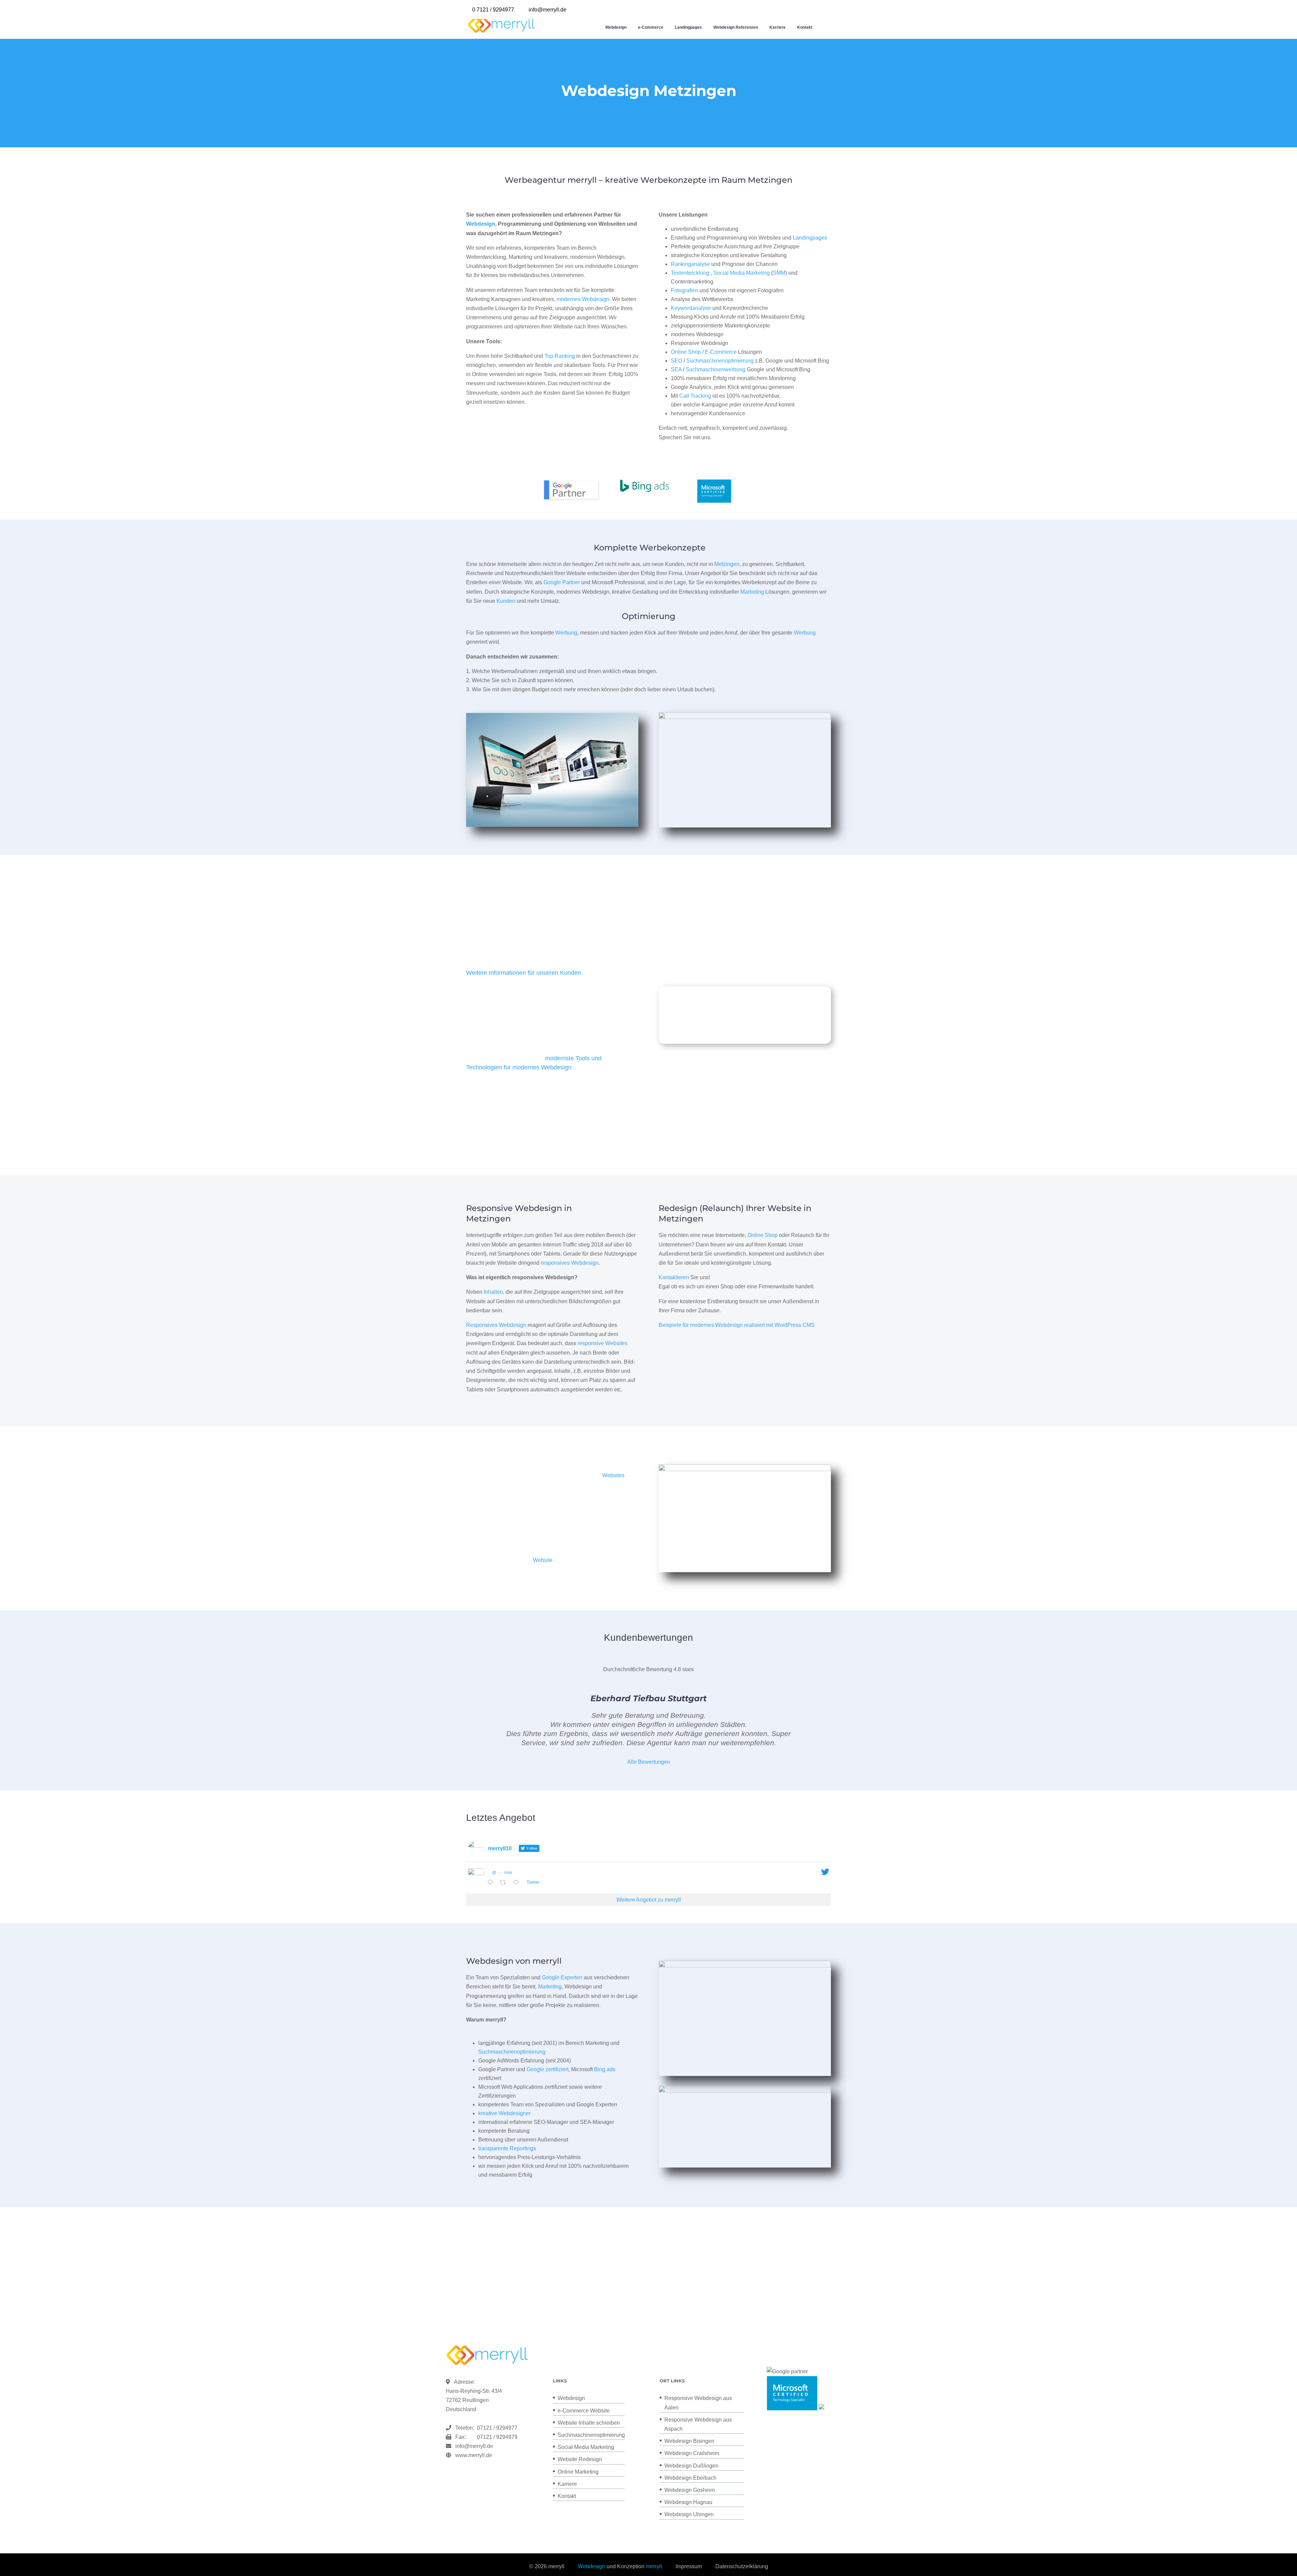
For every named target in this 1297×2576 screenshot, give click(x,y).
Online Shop (686, 352)
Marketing (752, 592)
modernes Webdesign (583, 299)
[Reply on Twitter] (492, 1883)
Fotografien (684, 290)
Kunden (506, 601)
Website (543, 1560)
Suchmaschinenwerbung (716, 369)
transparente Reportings (507, 2148)
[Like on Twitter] (518, 1883)
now (508, 1873)
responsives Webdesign (570, 1263)
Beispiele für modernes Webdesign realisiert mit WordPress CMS (737, 1325)
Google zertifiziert (548, 2069)
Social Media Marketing (742, 273)
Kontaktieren (674, 1277)
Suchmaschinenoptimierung (720, 361)
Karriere (778, 27)
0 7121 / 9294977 (493, 10)
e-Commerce (651, 27)
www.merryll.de (474, 2455)
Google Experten (562, 1977)
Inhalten (493, 1292)
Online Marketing (578, 2472)
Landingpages (688, 27)
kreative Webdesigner (504, 2113)
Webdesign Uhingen (689, 2514)
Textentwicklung (690, 273)
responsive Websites (603, 1343)
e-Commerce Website (584, 2411)
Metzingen (727, 564)
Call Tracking (695, 396)
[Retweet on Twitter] (505, 1883)
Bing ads (605, 2069)
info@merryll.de (474, 2446)
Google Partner (562, 582)
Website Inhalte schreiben (589, 2423)
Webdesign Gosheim (690, 2490)
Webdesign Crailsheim (692, 2453)
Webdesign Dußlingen (691, 2466)
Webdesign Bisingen (689, 2441)
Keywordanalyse (691, 308)
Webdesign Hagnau (688, 2502)
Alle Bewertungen (649, 1762)
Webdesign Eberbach (690, 2478)
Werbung (566, 633)
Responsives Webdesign (496, 1325)
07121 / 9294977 (496, 2428)
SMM (779, 273)
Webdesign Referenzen (736, 27)
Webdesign (616, 27)
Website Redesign (580, 2459)
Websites (613, 1475)
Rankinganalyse (690, 264)
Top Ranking (560, 356)
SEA (676, 369)
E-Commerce (721, 352)
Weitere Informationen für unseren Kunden (524, 973)
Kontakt (805, 27)
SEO (677, 361)
